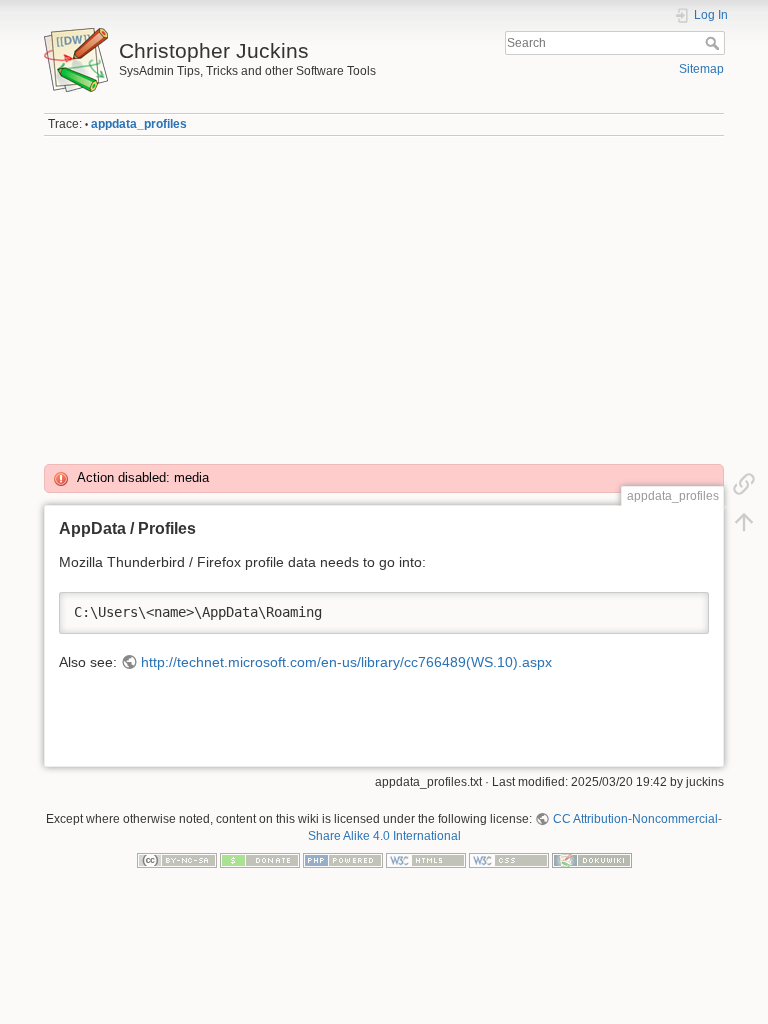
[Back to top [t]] (744, 522)
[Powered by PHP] (343, 859)
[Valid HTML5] (426, 859)
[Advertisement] (384, 293)
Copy (681, 607)
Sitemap (701, 69)
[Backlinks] (744, 484)
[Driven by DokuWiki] (592, 859)
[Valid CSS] (509, 859)
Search (714, 43)
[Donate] (260, 859)
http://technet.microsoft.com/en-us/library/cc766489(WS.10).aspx (346, 662)
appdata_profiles (139, 124)
